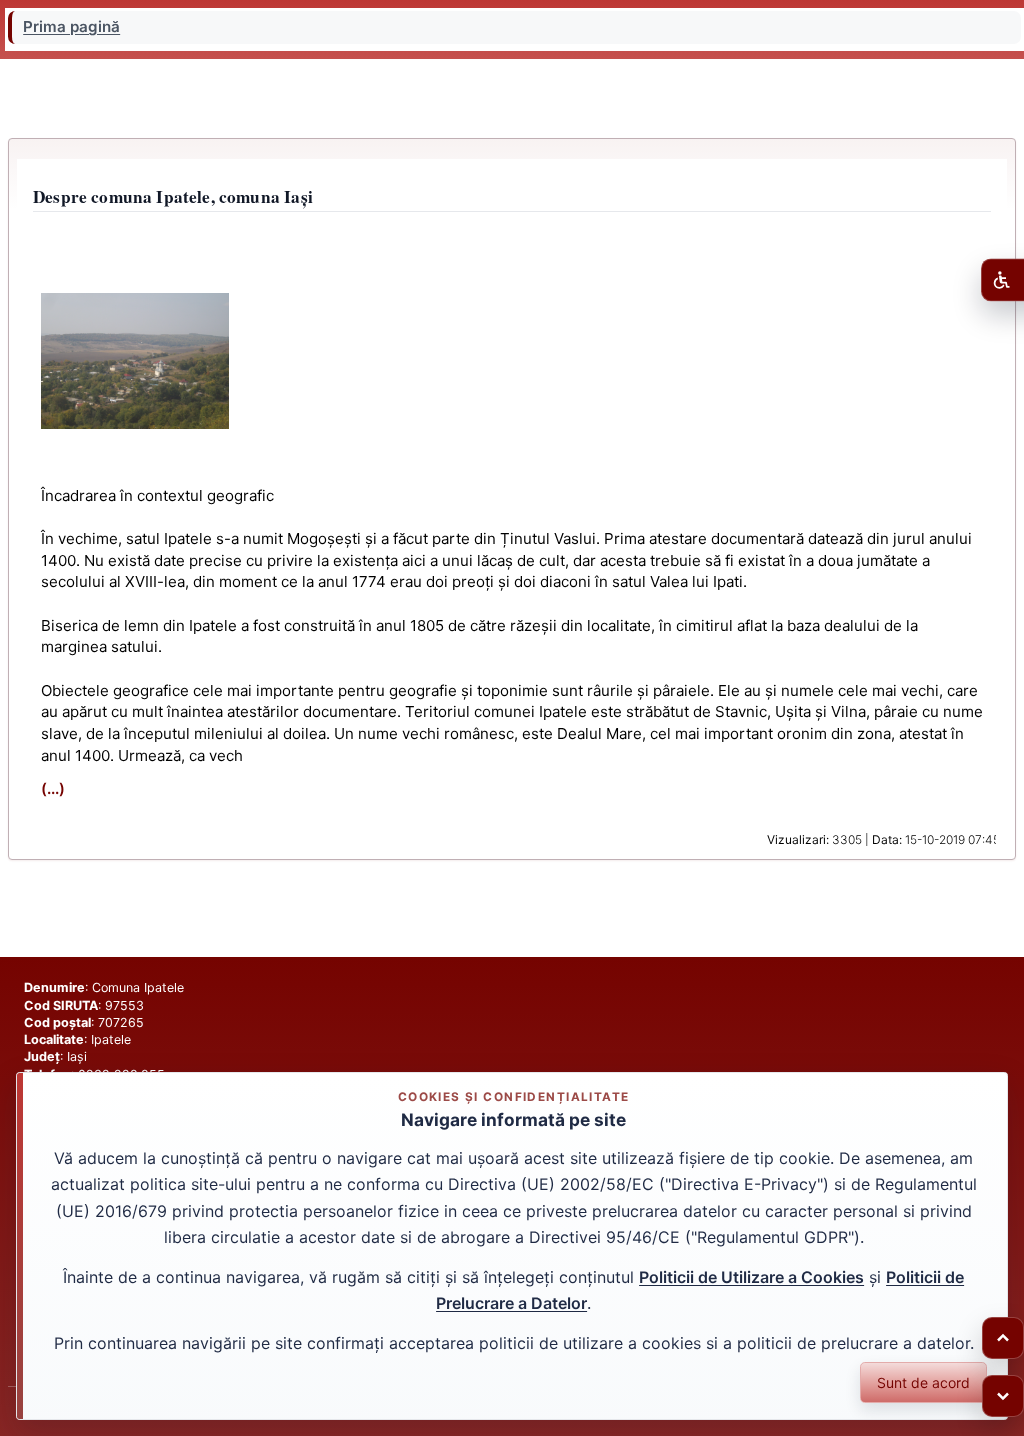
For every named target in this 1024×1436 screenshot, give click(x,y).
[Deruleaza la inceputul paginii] (1003, 1338)
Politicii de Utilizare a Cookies (751, 1277)
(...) (53, 788)
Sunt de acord (923, 1382)
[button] (135, 360)
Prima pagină (71, 27)
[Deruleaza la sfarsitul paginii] (1003, 1396)
